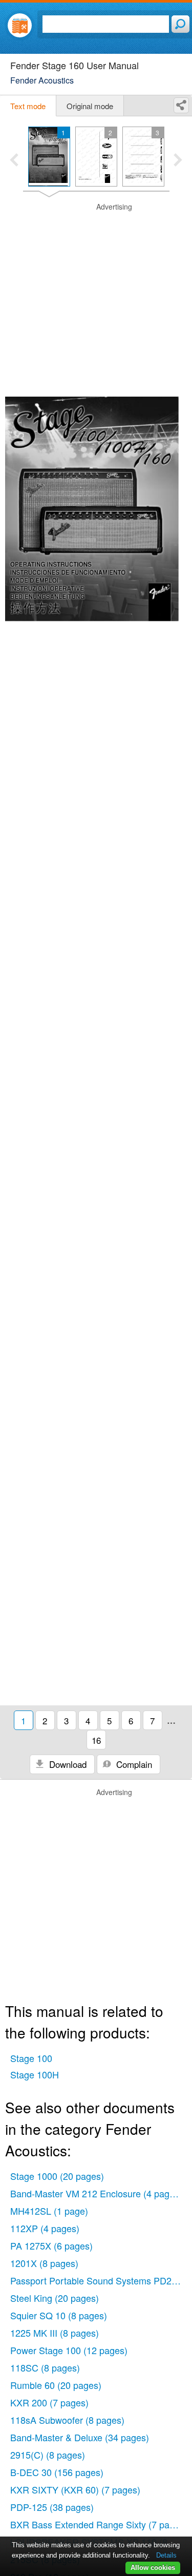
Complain (133, 1764)
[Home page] (20, 25)
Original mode (90, 106)
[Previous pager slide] (14, 161)
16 (96, 1740)
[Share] (181, 105)
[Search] (180, 24)
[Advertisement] (96, 298)
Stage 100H (35, 2074)
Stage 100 (31, 2058)
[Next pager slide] (178, 161)
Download (67, 1764)
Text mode (28, 106)
